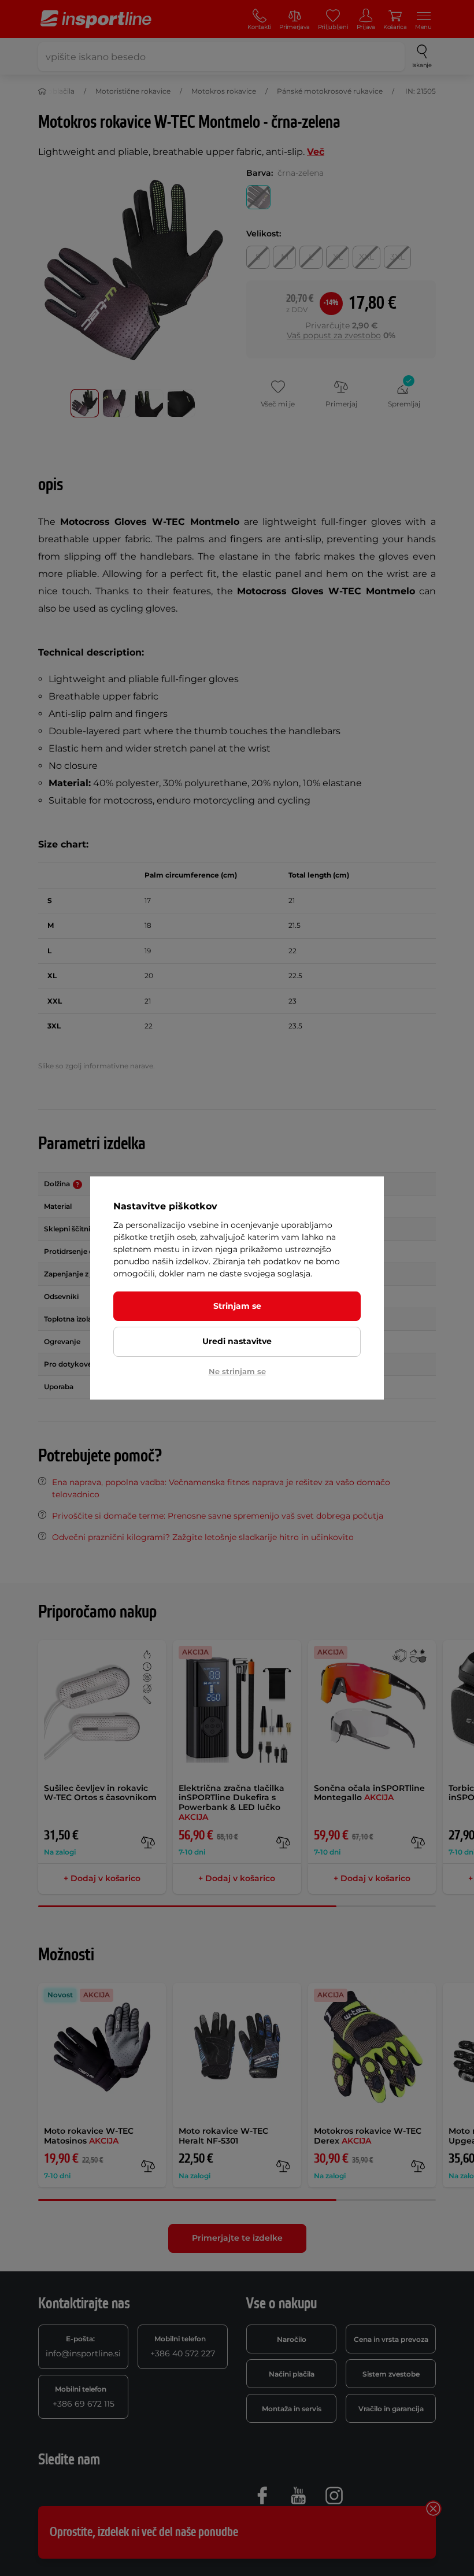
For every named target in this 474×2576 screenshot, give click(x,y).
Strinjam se (237, 1306)
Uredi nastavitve (237, 1341)
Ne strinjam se (237, 1371)
